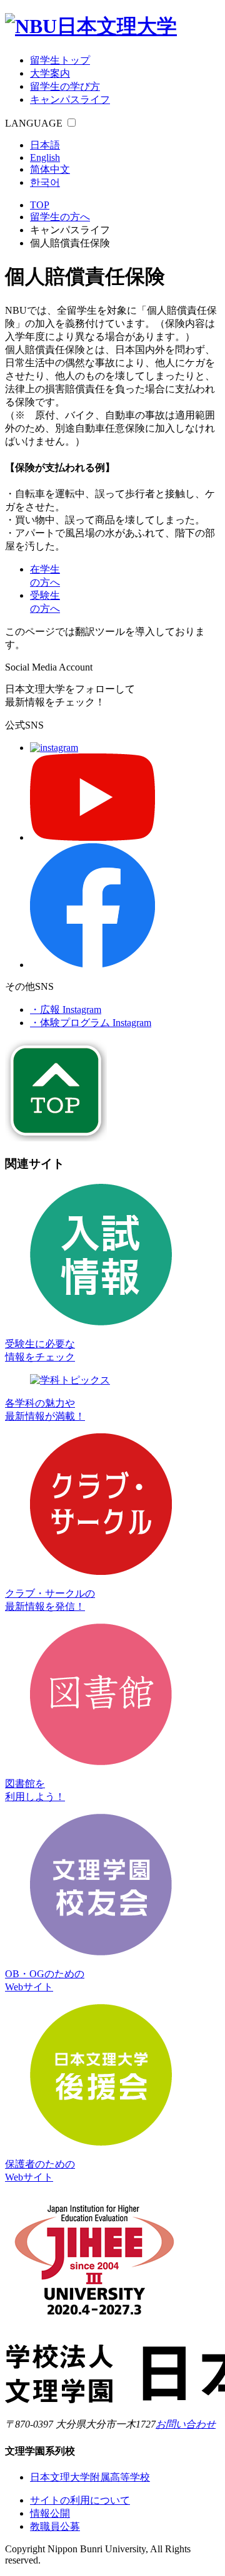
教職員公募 (55, 2526)
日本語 (45, 145)
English (45, 157)
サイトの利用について (80, 2500)
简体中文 (50, 169)
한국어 (45, 182)
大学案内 (50, 73)
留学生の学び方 (65, 86)
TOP (40, 205)
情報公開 (50, 2513)
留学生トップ (60, 60)
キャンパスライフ (70, 99)
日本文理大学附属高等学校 (90, 2477)
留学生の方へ (60, 217)
